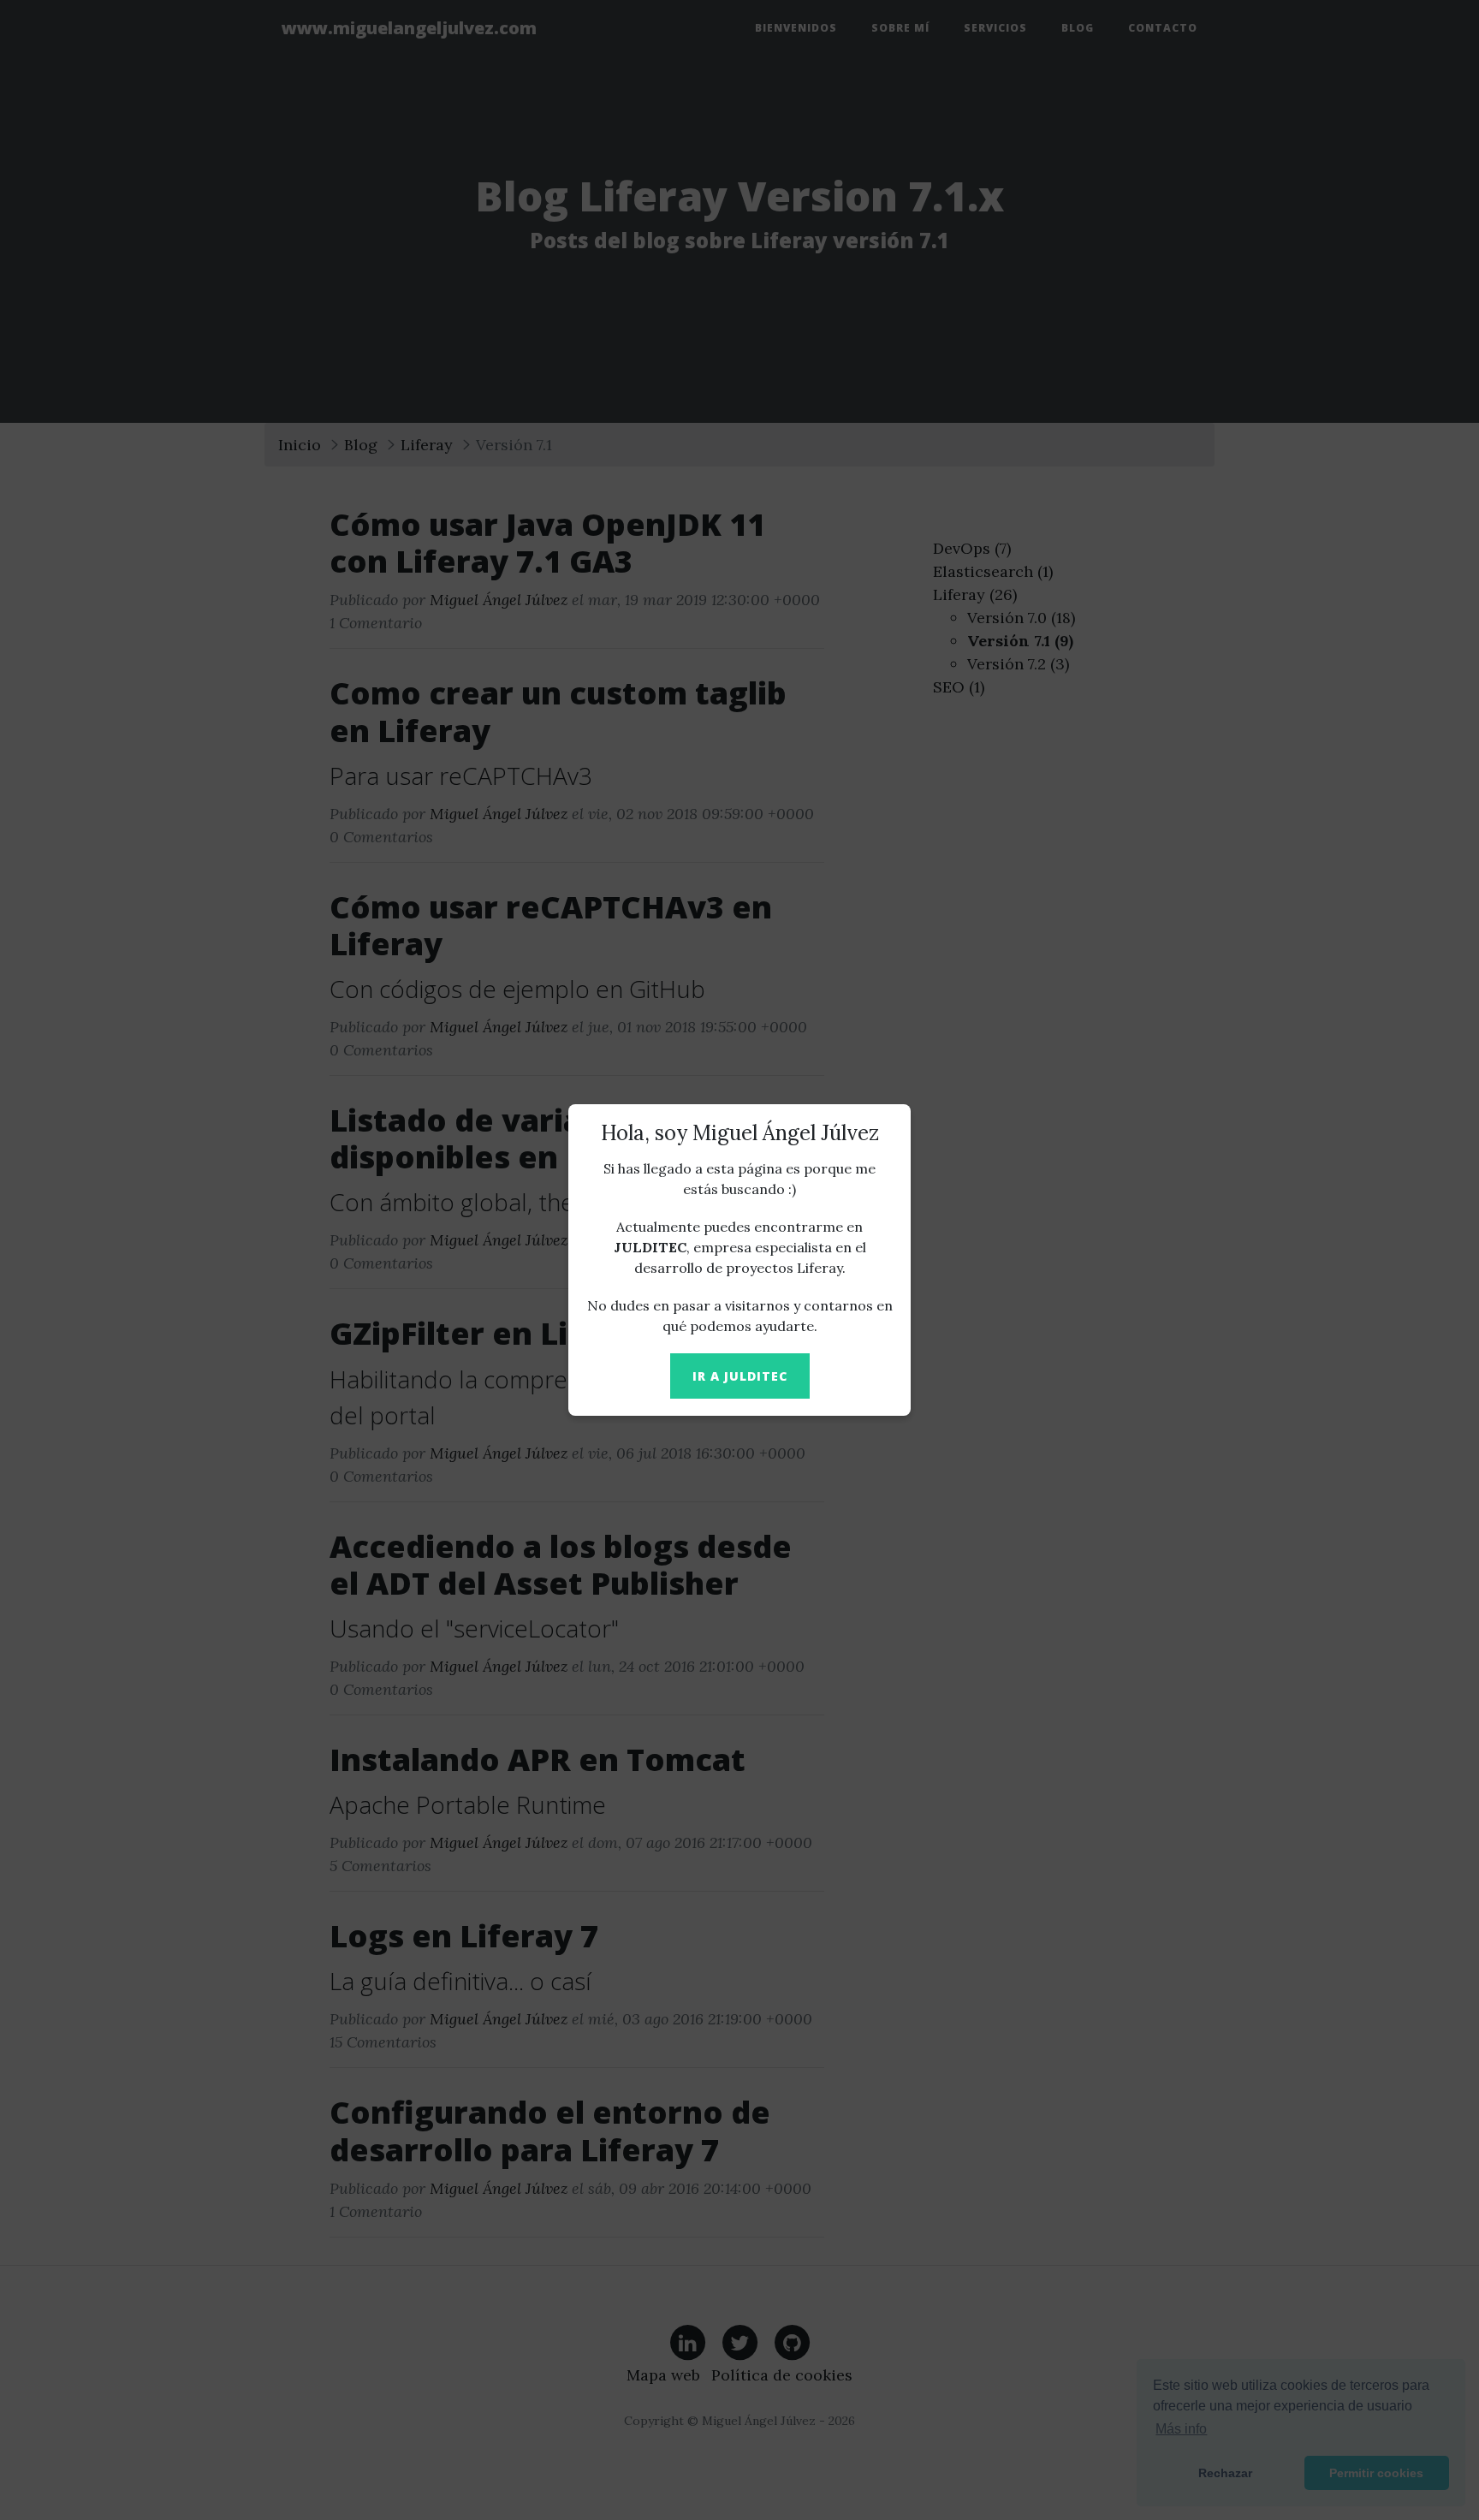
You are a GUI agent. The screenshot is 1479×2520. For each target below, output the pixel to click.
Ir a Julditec (740, 1376)
